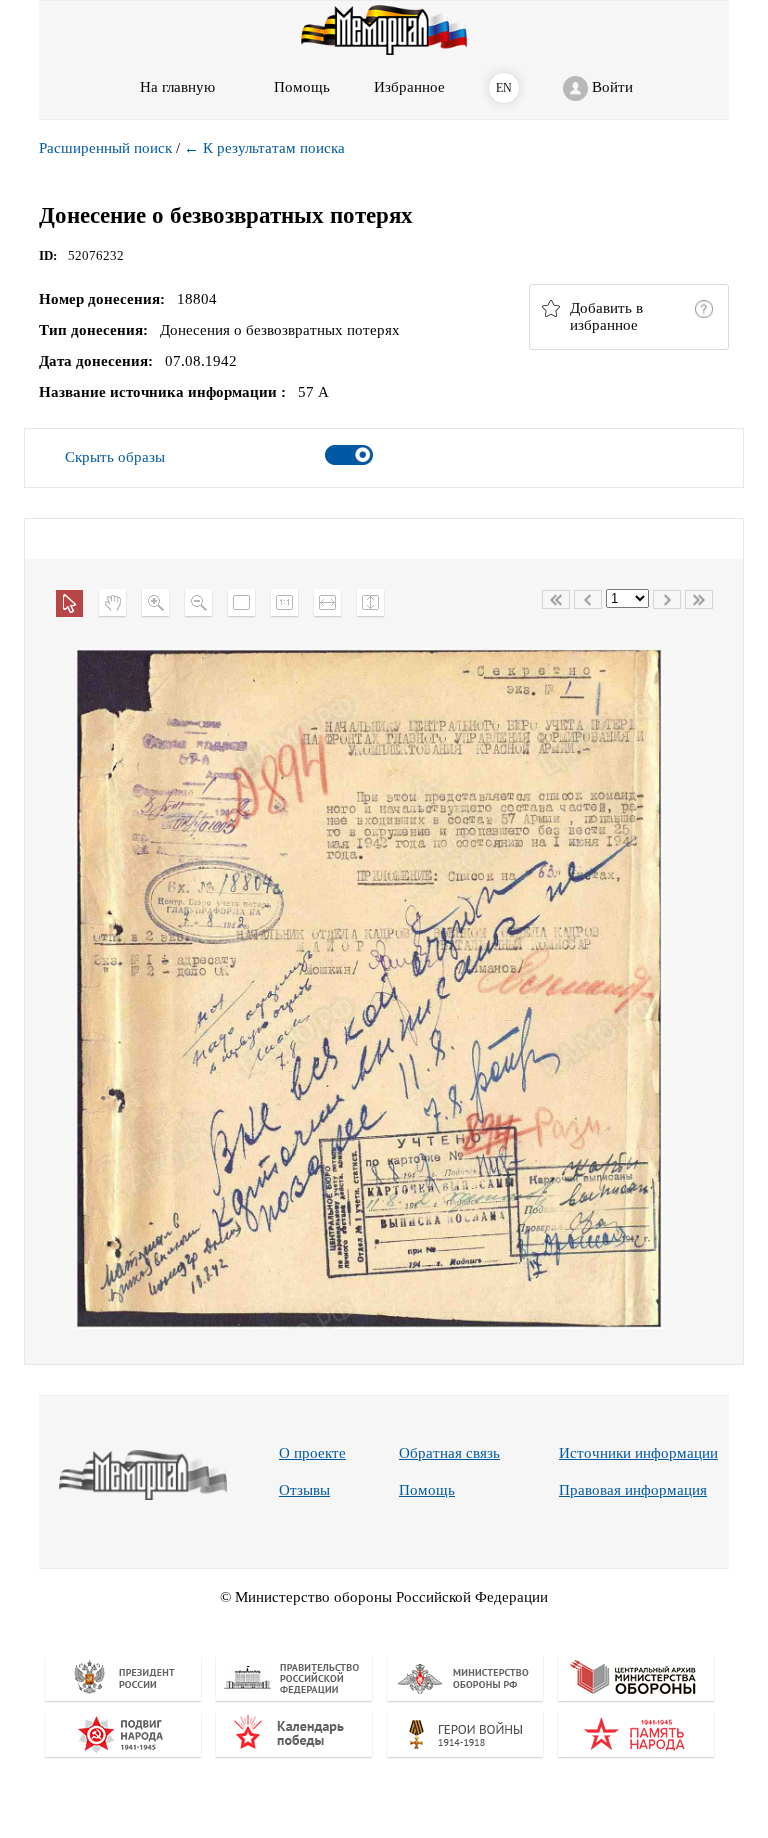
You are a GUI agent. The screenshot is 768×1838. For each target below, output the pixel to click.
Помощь (427, 1490)
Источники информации (638, 1453)
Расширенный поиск (105, 148)
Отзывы (304, 1490)
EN (504, 88)
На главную (177, 87)
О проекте (312, 1453)
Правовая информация (633, 1490)
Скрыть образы (115, 457)
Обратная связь (449, 1453)
